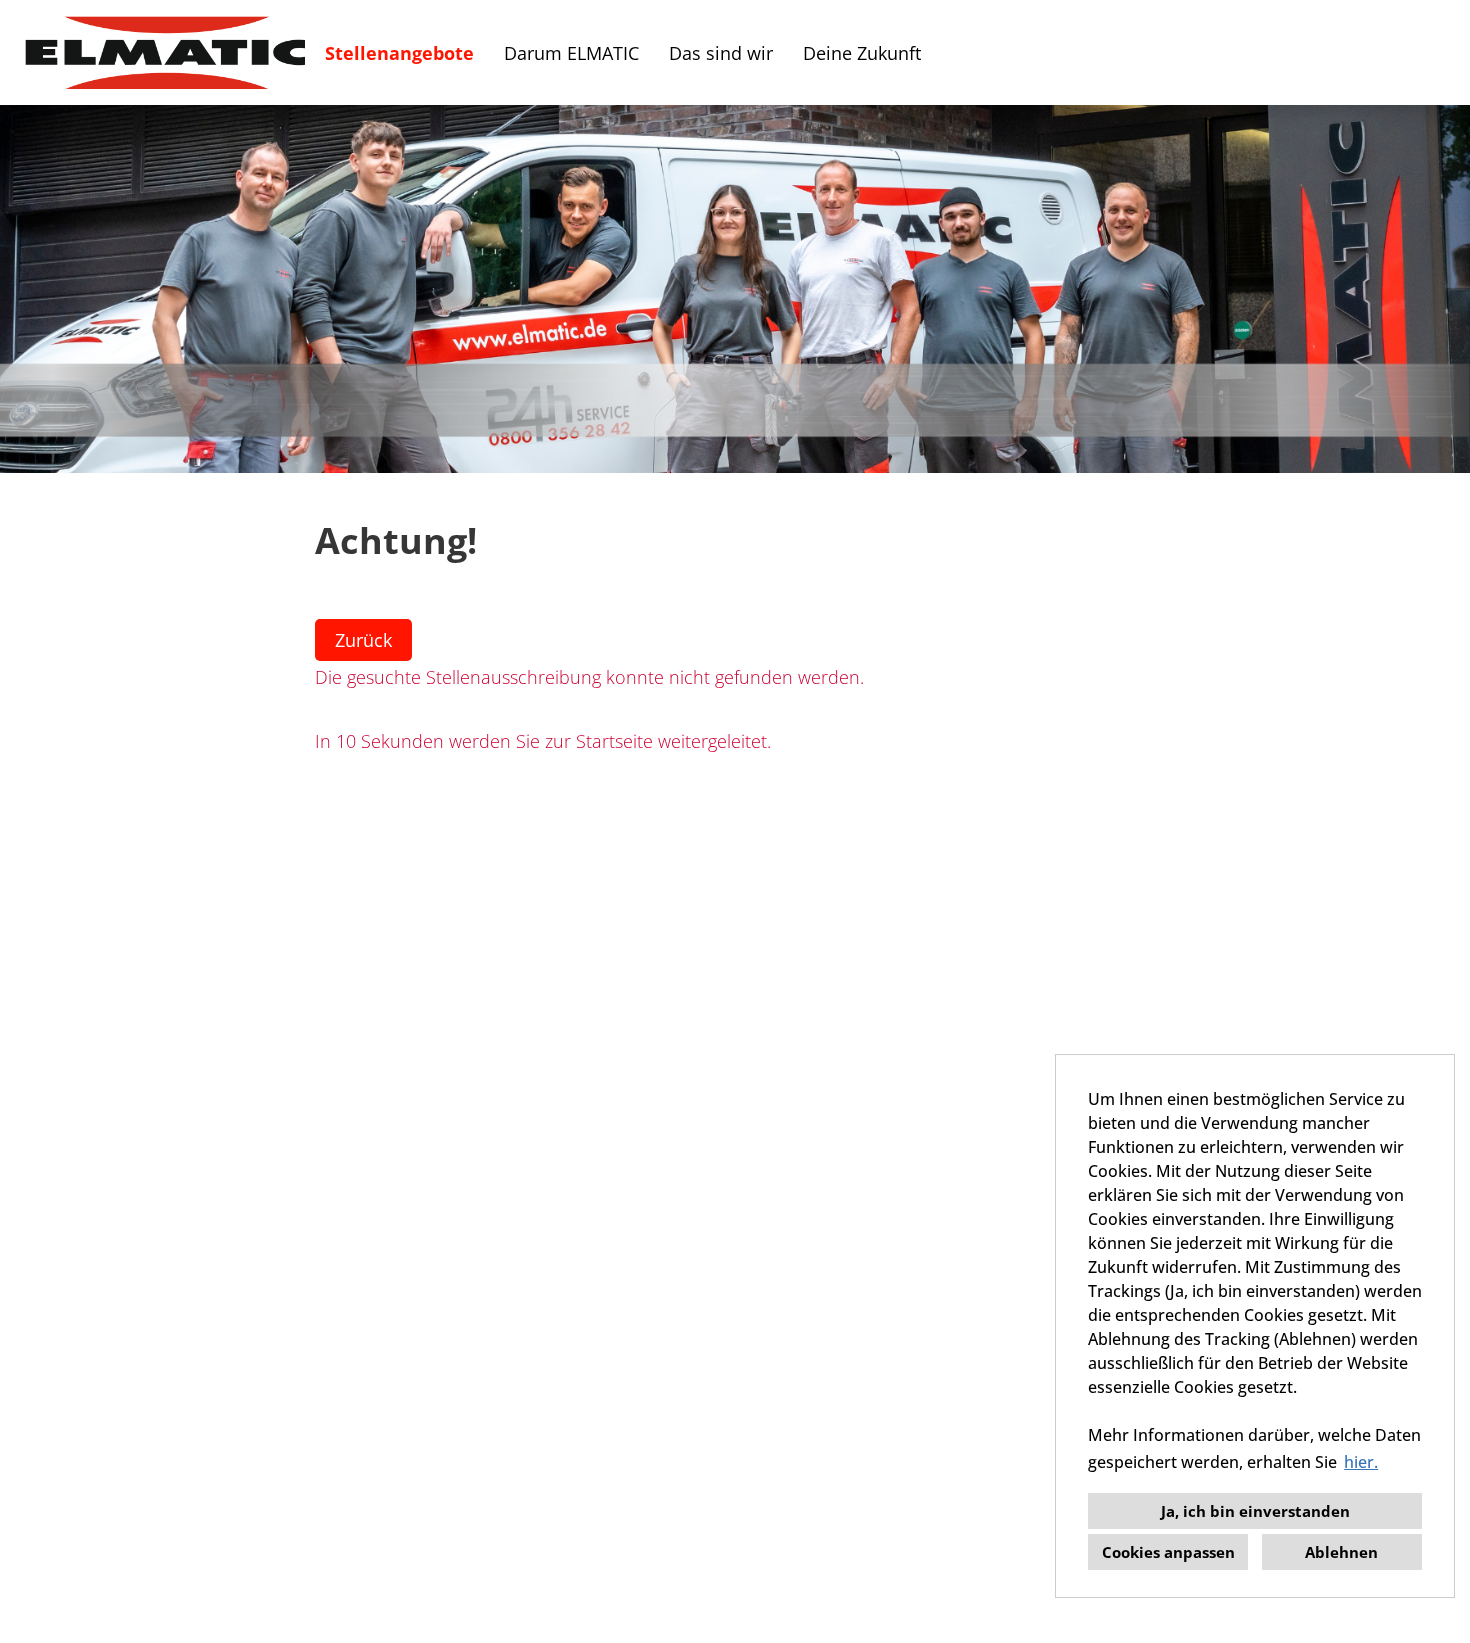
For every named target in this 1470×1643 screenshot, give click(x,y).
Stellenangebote (399, 53)
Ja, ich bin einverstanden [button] (1255, 1511)
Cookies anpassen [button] (1168, 1552)
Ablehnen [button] (1341, 1552)
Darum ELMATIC (571, 53)
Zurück (363, 640)
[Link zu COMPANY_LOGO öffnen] (165, 52)
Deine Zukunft (862, 53)
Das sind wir (721, 53)
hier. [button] (1361, 1462)
